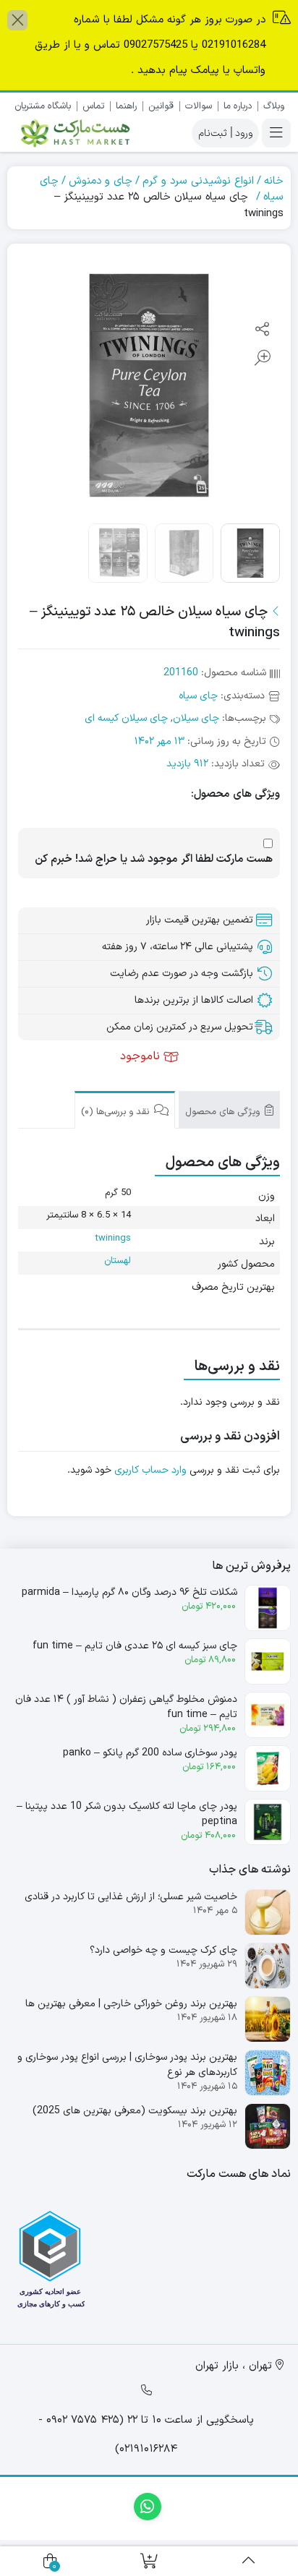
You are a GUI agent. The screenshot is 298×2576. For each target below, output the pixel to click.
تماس (93, 106)
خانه (274, 181)
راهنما (126, 106)
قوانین (161, 106)
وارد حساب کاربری (150, 1470)
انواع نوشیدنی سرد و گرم (198, 181)
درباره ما (238, 106)
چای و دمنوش (101, 181)
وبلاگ (274, 106)
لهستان (118, 1261)
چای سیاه (198, 696)
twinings (113, 1238)
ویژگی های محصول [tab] (224, 1112)
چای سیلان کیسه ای (126, 718)
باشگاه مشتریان (43, 106)
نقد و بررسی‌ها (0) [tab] (116, 1112)
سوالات (199, 106)
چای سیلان (196, 718)
